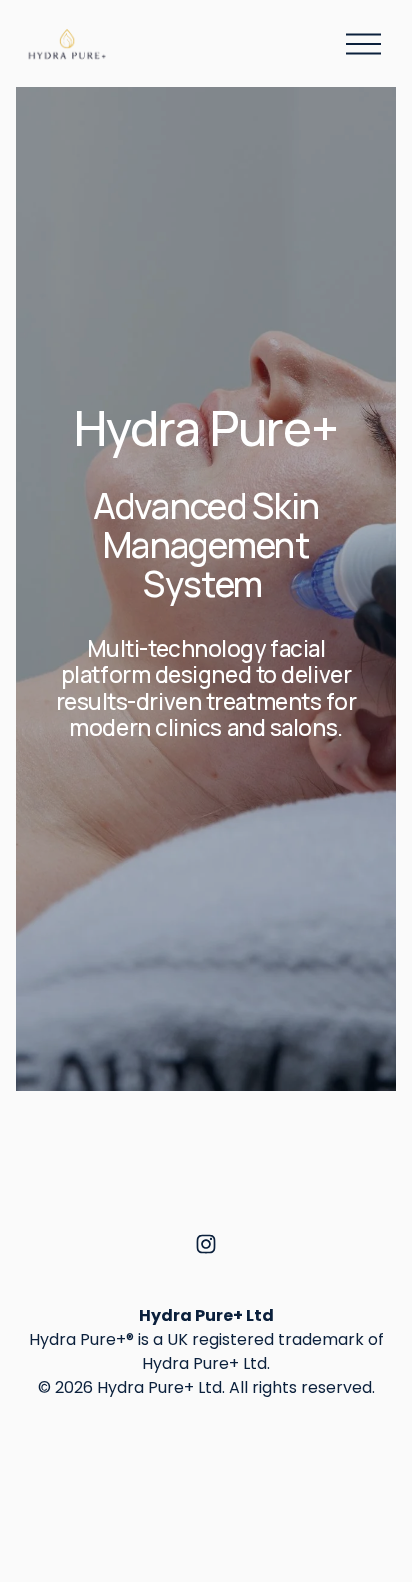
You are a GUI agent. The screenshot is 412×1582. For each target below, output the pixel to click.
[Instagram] (206, 1244)
